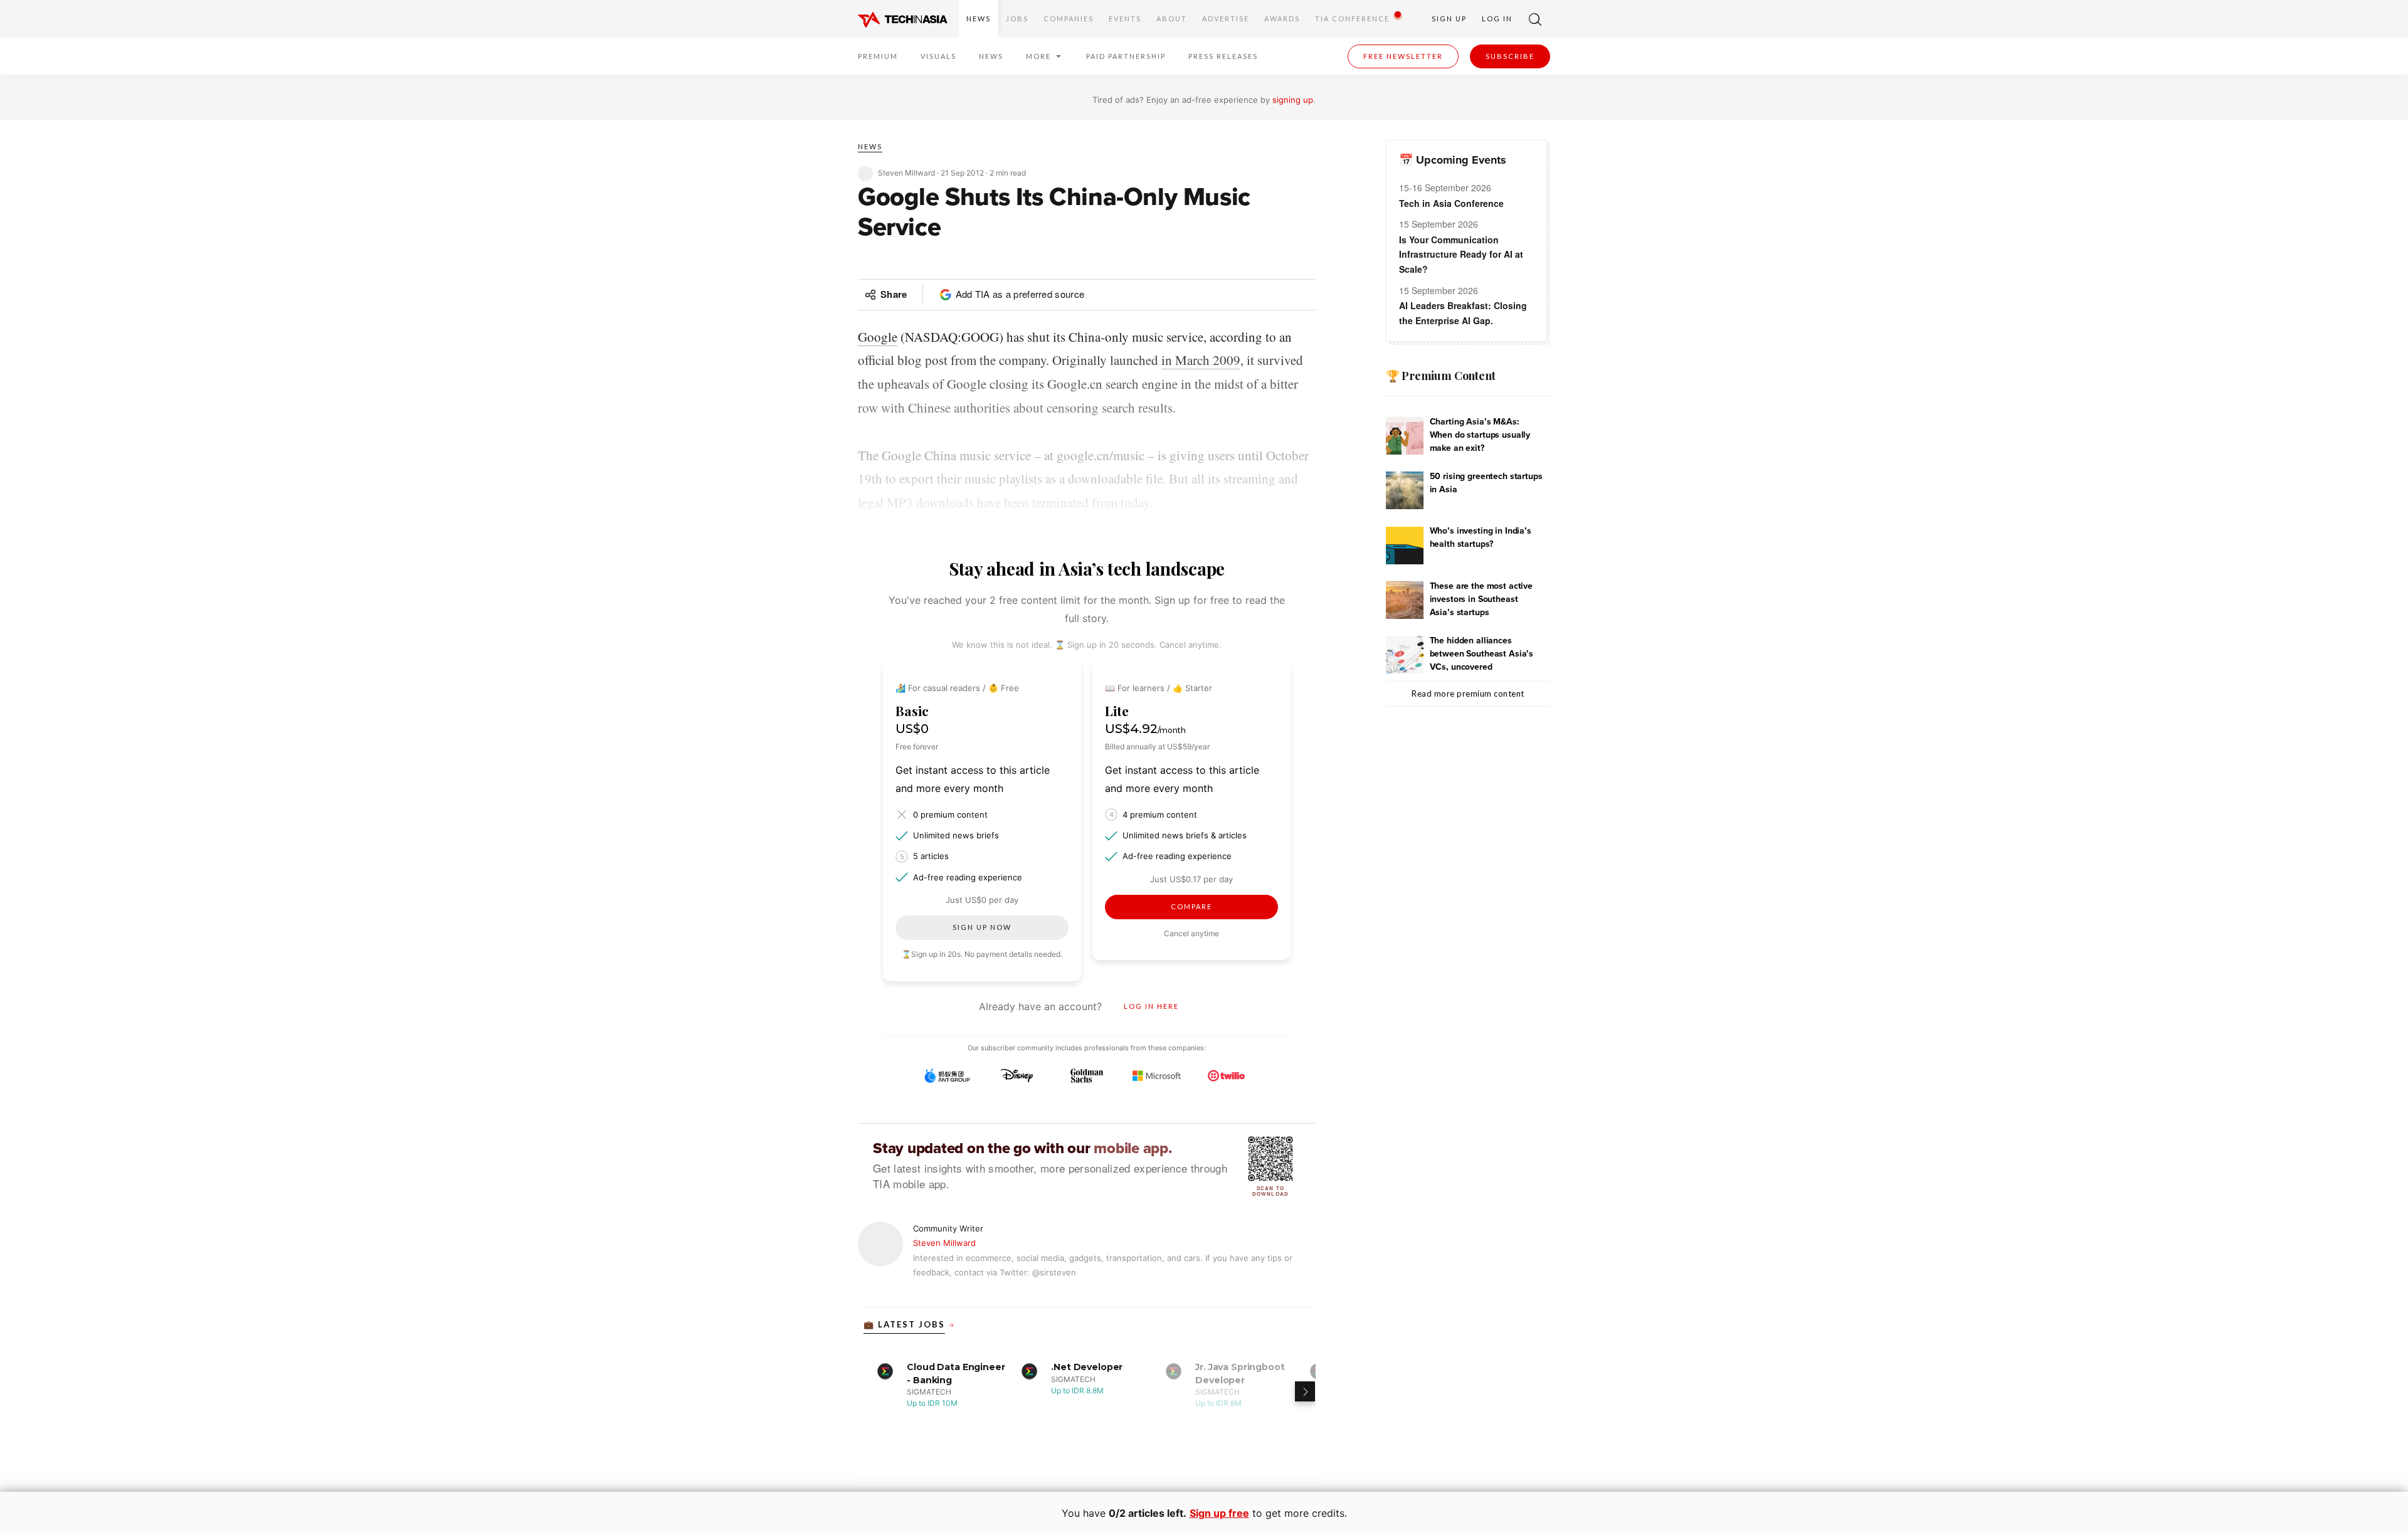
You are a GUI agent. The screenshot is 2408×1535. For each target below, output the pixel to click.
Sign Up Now (982, 927)
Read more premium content (1468, 694)
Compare (1191, 906)
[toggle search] (1535, 19)
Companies (1069, 18)
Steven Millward (944, 1243)
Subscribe (1510, 56)
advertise (1226, 18)
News (979, 18)
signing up (1293, 100)
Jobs (1017, 18)
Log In (1497, 18)
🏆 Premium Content (1441, 376)
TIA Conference (1352, 18)
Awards (1282, 18)
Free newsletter (1403, 56)
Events (1125, 18)
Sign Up (1449, 18)
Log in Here (1151, 1006)
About (1172, 18)
